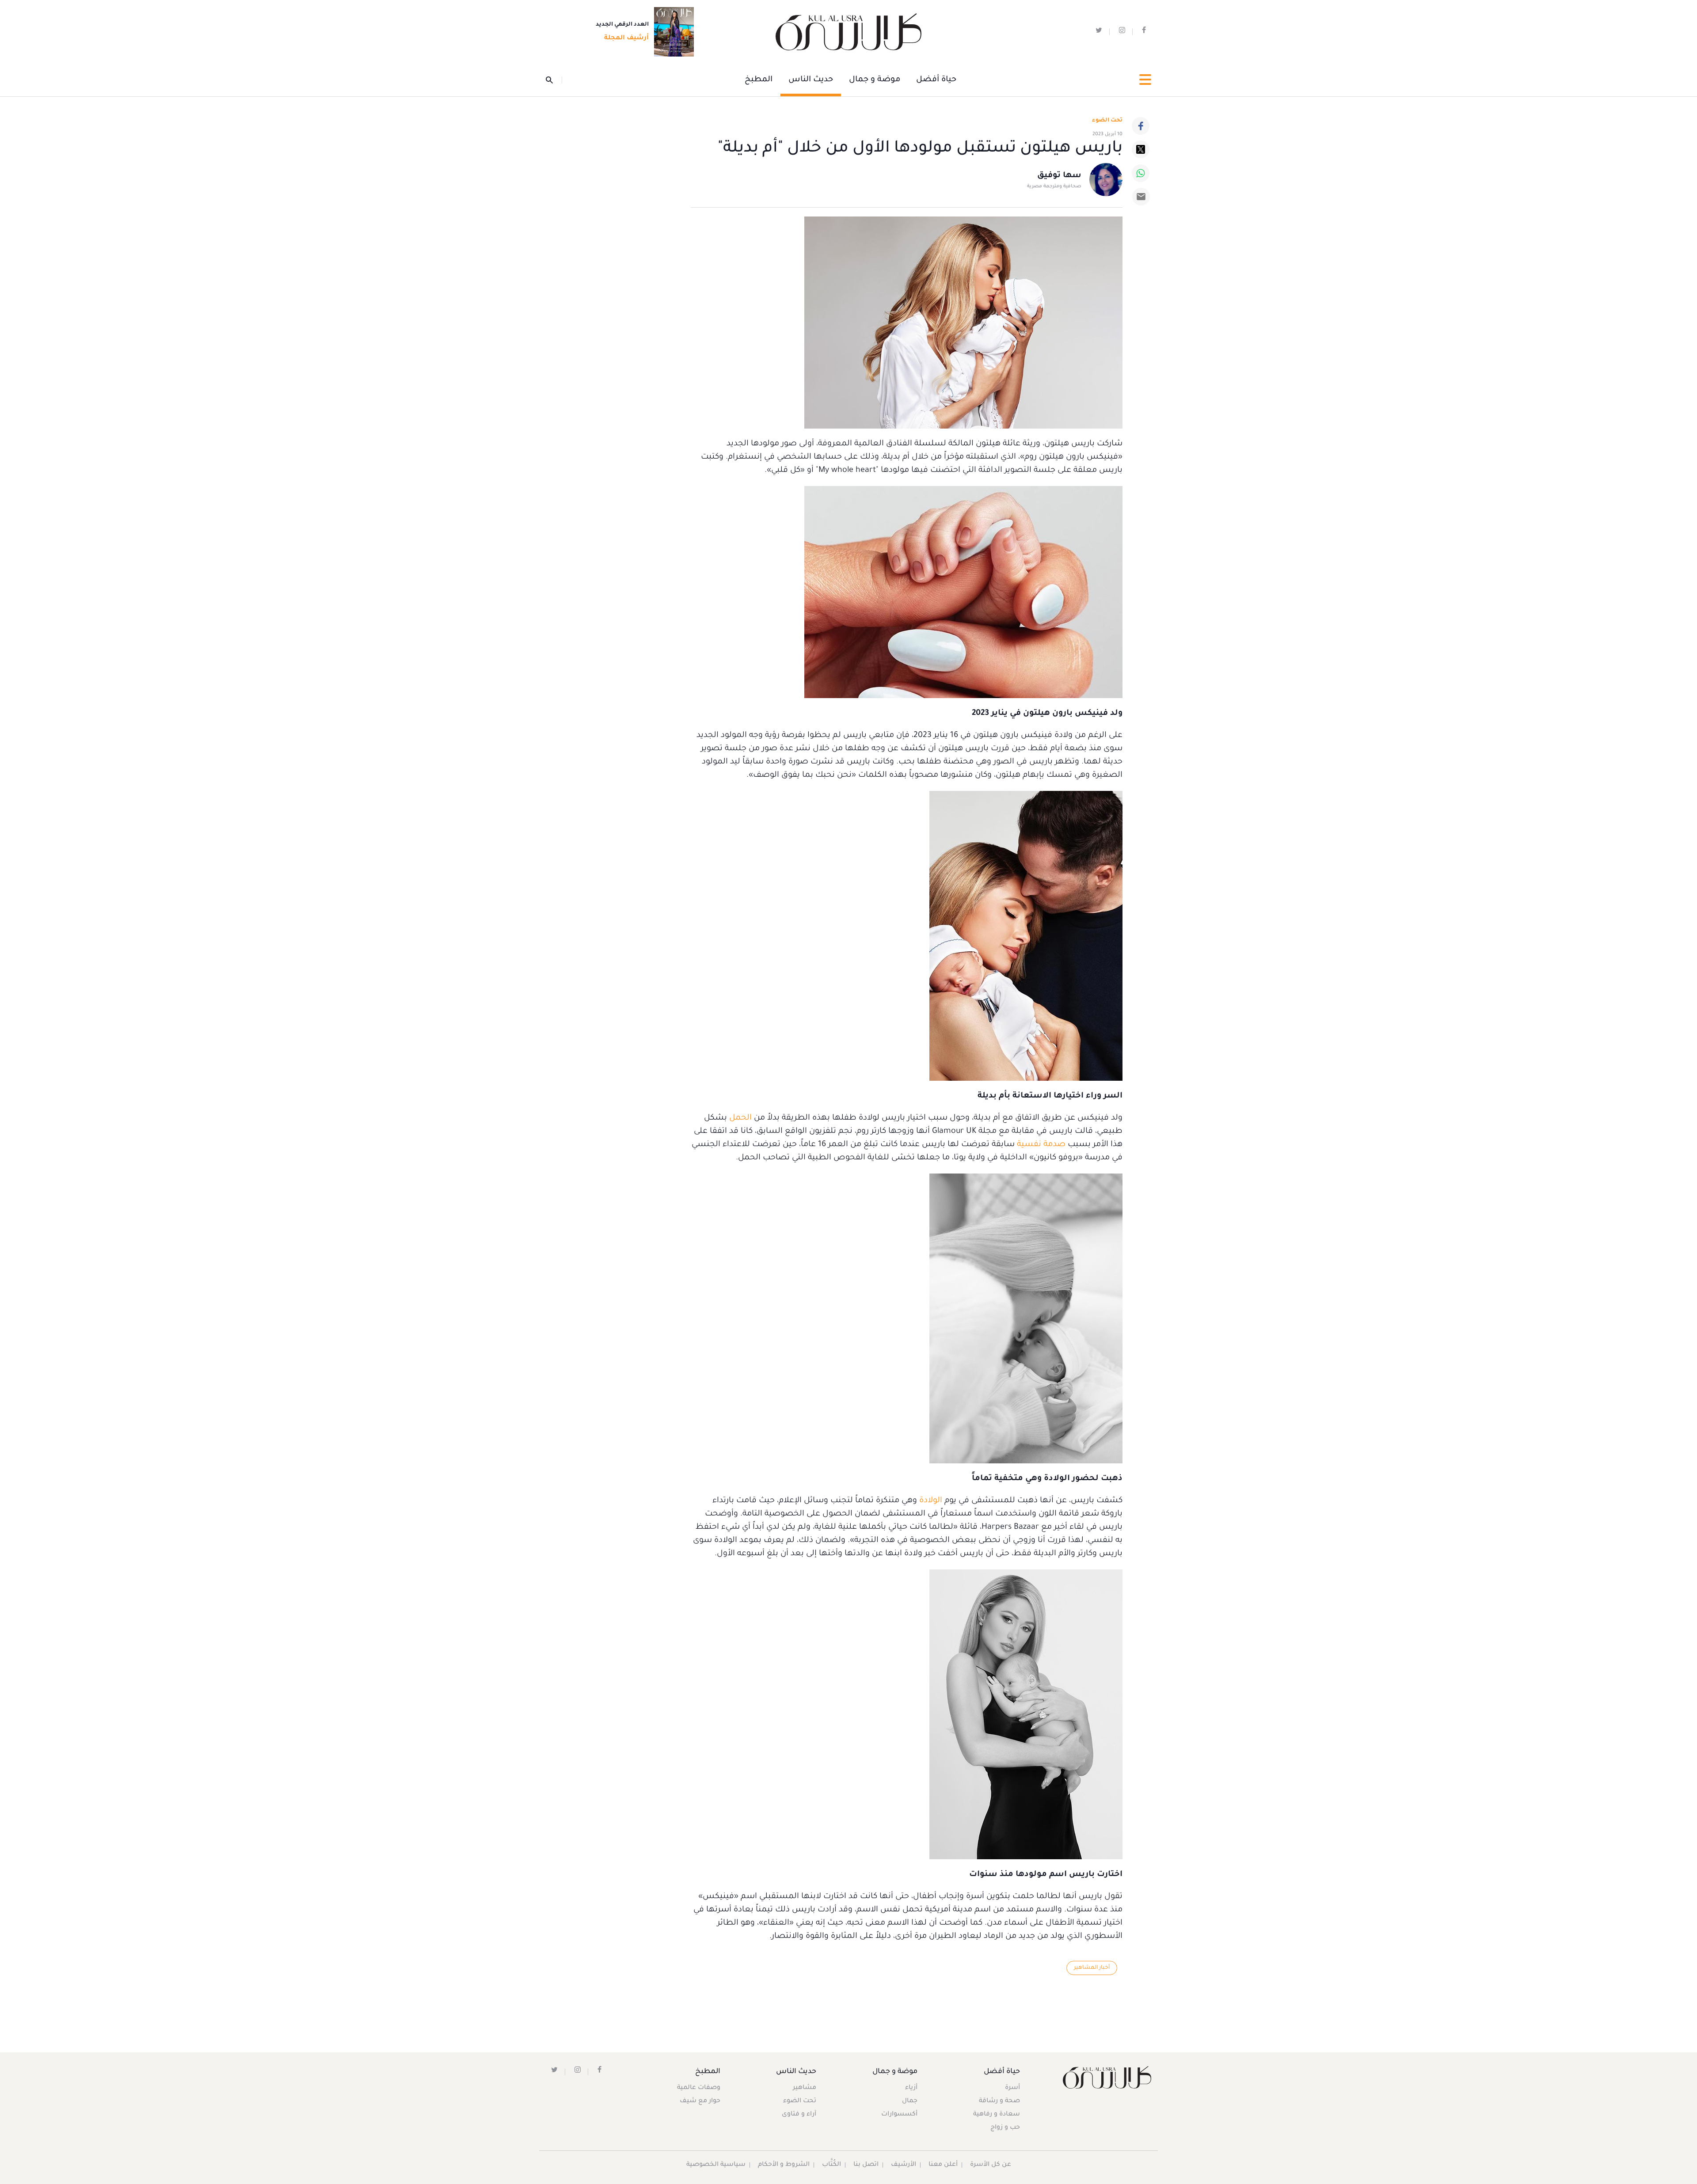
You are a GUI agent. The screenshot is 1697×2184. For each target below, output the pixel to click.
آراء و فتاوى (799, 2115)
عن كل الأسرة (991, 2165)
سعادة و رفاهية (997, 2115)
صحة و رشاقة (999, 2101)
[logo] (848, 32)
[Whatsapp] (1141, 173)
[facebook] (1144, 32)
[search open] (554, 80)
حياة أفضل (936, 80)
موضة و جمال (875, 80)
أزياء (911, 2088)
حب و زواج (1005, 2128)
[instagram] (1122, 32)
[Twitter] (1141, 149)
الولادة (931, 1501)
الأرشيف (904, 2165)
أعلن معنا (943, 2165)
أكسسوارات (899, 2115)
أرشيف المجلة (626, 38)
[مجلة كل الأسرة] (1106, 2077)
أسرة (1012, 2088)
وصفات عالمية (699, 2088)
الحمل (740, 1118)
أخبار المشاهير (1092, 1968)
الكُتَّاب (831, 2165)
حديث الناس (811, 80)
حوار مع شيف (700, 2101)
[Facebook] (1141, 126)
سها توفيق (1059, 176)
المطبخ (759, 80)
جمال (910, 2101)
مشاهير (805, 2088)
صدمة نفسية (1041, 1145)
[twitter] (1099, 32)
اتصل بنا (866, 2165)
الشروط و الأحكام (784, 2165)
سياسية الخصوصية (716, 2165)
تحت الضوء (1107, 121)
